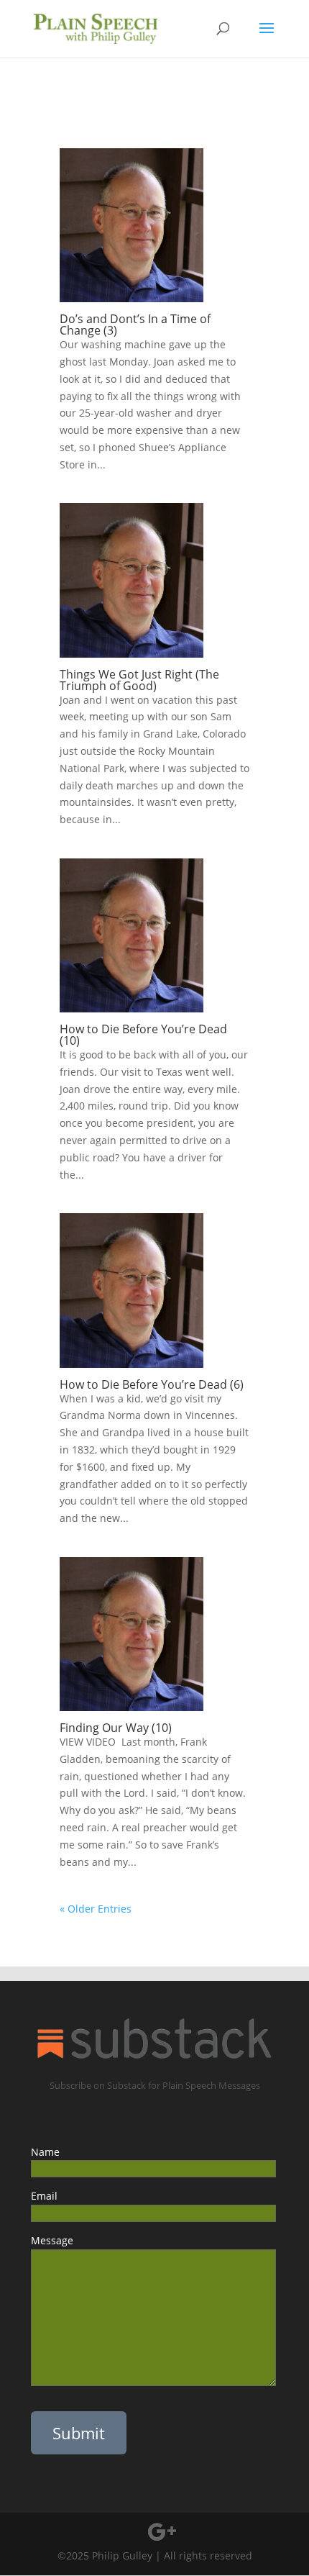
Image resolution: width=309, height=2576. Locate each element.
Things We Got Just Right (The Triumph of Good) (139, 680)
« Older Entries (96, 1909)
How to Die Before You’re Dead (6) (154, 1384)
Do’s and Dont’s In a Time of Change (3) (135, 325)
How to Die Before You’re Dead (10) (143, 1035)
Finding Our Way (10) (116, 1728)
